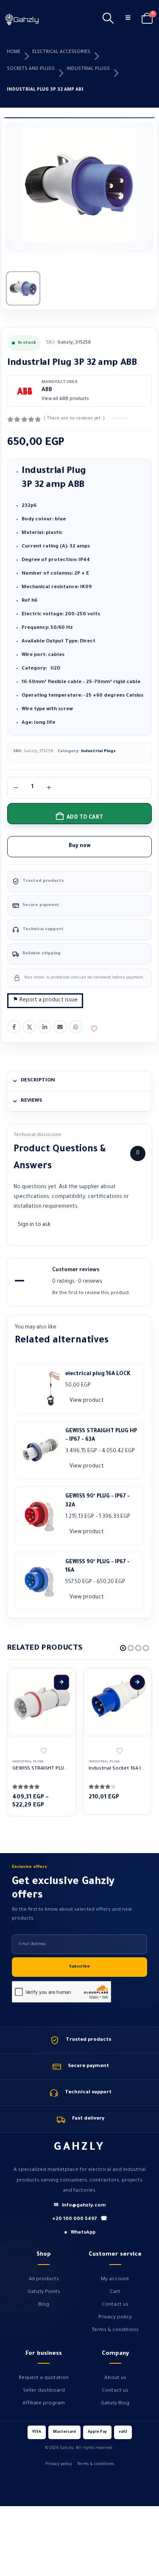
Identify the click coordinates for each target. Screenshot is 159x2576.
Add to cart (85, 818)
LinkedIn (45, 1027)
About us (115, 2378)
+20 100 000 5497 (80, 2219)
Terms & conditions (115, 2330)
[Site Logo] (22, 19)
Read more (137, 1682)
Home (14, 52)
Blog (44, 2305)
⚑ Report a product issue (45, 1000)
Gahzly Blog (115, 2404)
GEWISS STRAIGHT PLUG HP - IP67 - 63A (101, 1436)
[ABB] (25, 391)
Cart (115, 2292)
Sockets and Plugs (31, 69)
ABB (47, 390)
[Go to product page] (42, 1702)
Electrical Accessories (61, 52)
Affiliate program (44, 2404)
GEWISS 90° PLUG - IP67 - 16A (98, 1567)
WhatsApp (75, 1027)
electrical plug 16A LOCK (98, 1374)
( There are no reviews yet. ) (74, 419)
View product (87, 1401)
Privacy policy (115, 2318)
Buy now (80, 846)
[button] (108, 19)
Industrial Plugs (88, 69)
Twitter (29, 1027)
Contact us (115, 2305)
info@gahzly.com (80, 2206)
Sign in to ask (34, 1225)
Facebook (14, 1027)
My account (115, 2279)
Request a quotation (44, 2378)
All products (44, 2279)
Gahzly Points (44, 2292)
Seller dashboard (44, 2391)
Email (60, 1027)
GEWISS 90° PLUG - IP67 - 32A (98, 1501)
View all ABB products (65, 399)
